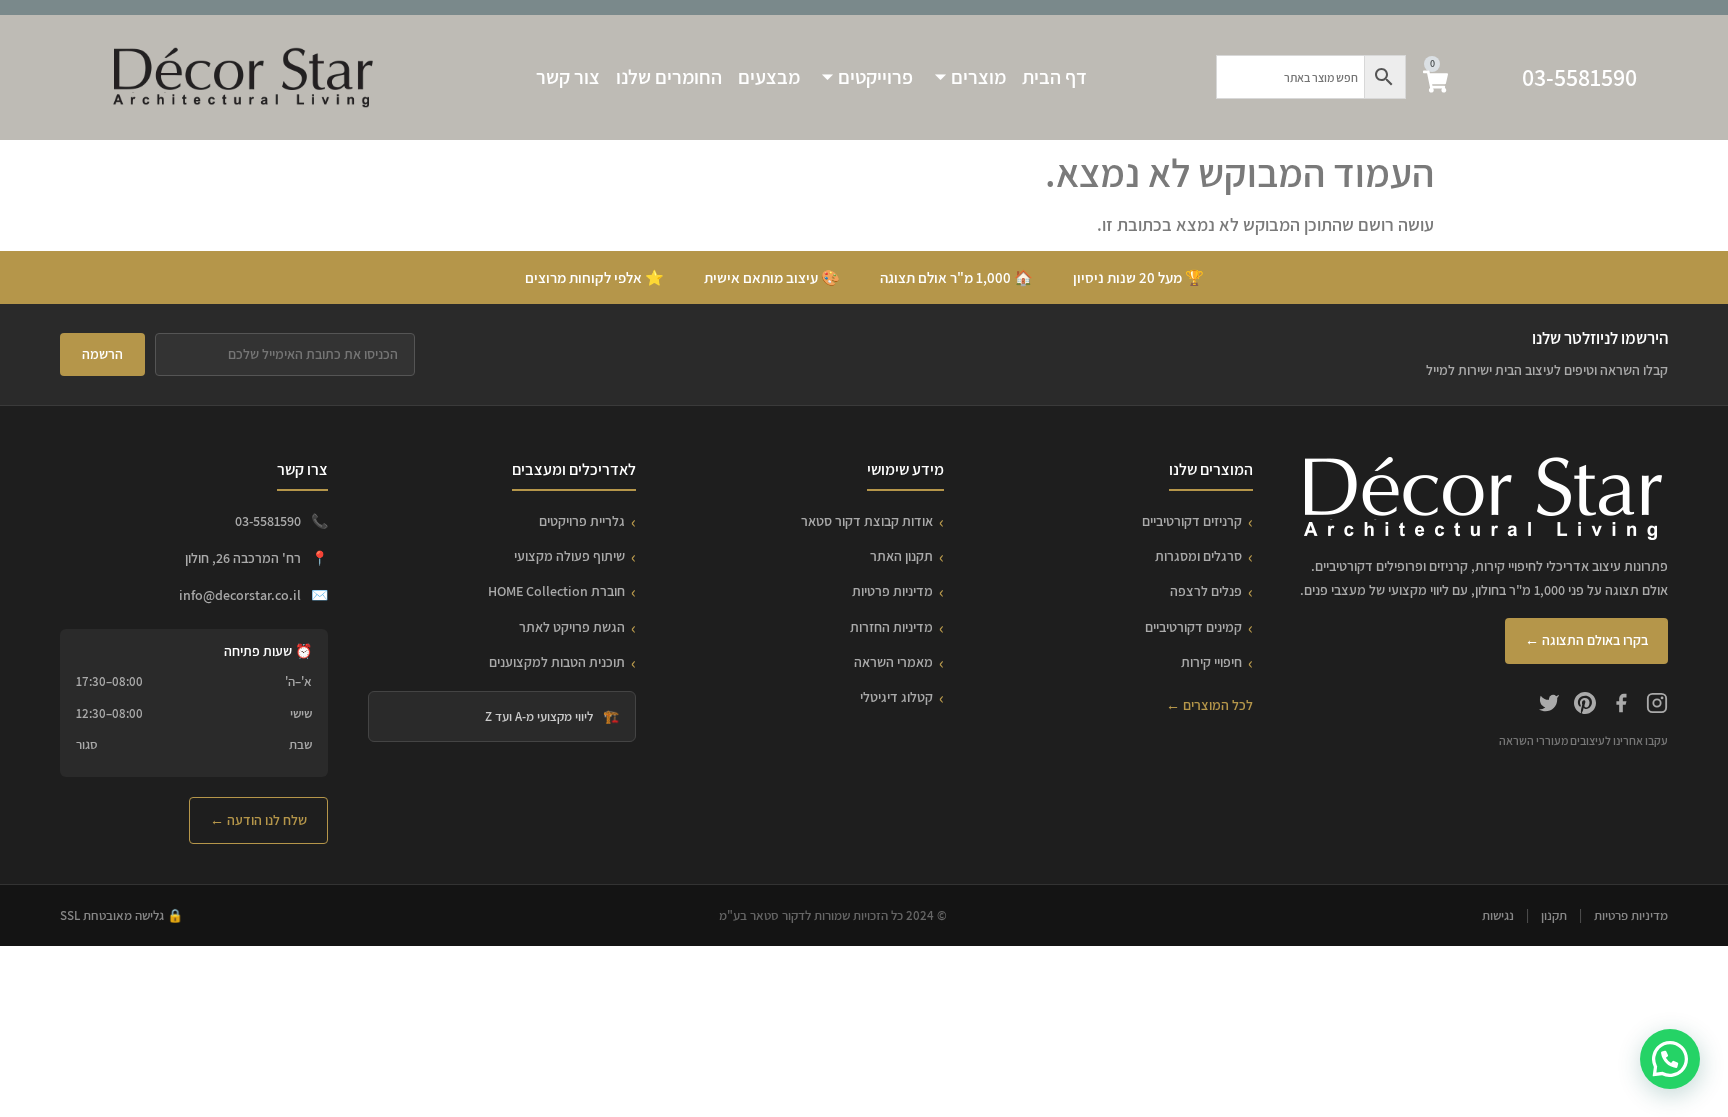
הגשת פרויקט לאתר (572, 627)
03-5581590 (1579, 77)
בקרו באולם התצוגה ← (1586, 640)
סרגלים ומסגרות (1198, 556)
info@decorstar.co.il (240, 595)
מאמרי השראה (893, 662)
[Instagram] (1657, 706)
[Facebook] (1621, 706)
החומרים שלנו (669, 77)
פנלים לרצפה (1206, 591)
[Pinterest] (1585, 706)
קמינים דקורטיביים (1193, 627)
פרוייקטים (875, 77)
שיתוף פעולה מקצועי (569, 556)
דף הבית (1054, 77)
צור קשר (568, 77)
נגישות (1498, 915)
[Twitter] (1549, 706)
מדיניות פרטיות (892, 591)
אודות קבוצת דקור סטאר (867, 521)
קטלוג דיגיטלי (896, 697)
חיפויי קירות (1211, 662)
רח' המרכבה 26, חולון (243, 558)
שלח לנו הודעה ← (258, 820)
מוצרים (978, 77)
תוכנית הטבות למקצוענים (557, 662)
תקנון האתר (901, 556)
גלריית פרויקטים (582, 521)
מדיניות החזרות (891, 627)
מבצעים (769, 77)
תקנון (1554, 915)
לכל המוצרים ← (1209, 705)
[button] (1670, 1059)
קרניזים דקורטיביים (1192, 521)
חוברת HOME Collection (556, 591)
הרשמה (102, 354)
